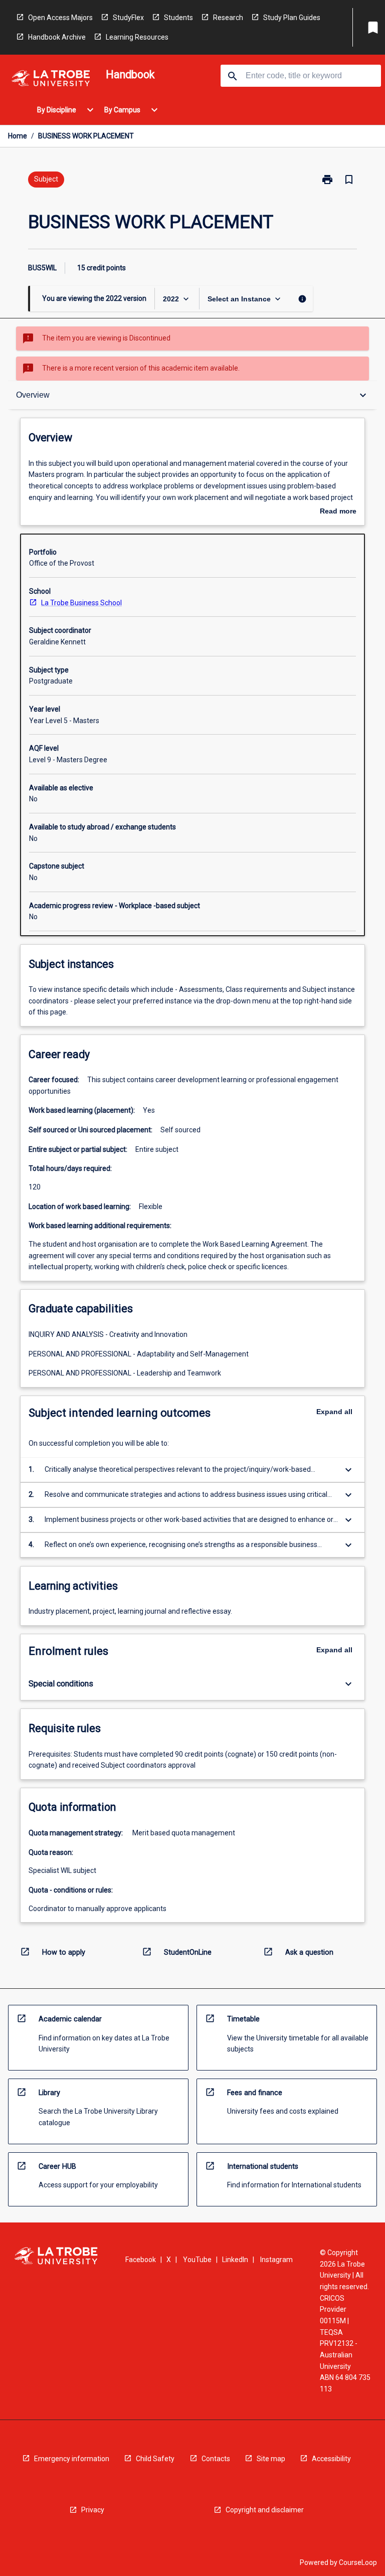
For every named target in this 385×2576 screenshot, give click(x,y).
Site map (271, 2459)
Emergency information (72, 2459)
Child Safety (155, 2459)
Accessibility (331, 2459)
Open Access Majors (60, 18)
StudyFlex (128, 18)
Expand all (334, 1412)
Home (18, 136)
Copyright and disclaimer (265, 2510)
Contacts (216, 2459)
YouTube (197, 2260)
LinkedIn (235, 2260)
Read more (338, 512)
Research (228, 18)
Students (178, 18)
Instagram (276, 2260)
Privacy (93, 2510)
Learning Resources (137, 37)
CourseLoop (358, 2562)
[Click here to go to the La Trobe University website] (51, 80)
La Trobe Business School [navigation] (81, 603)
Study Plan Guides (292, 18)
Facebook (141, 2260)
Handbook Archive (57, 37)
